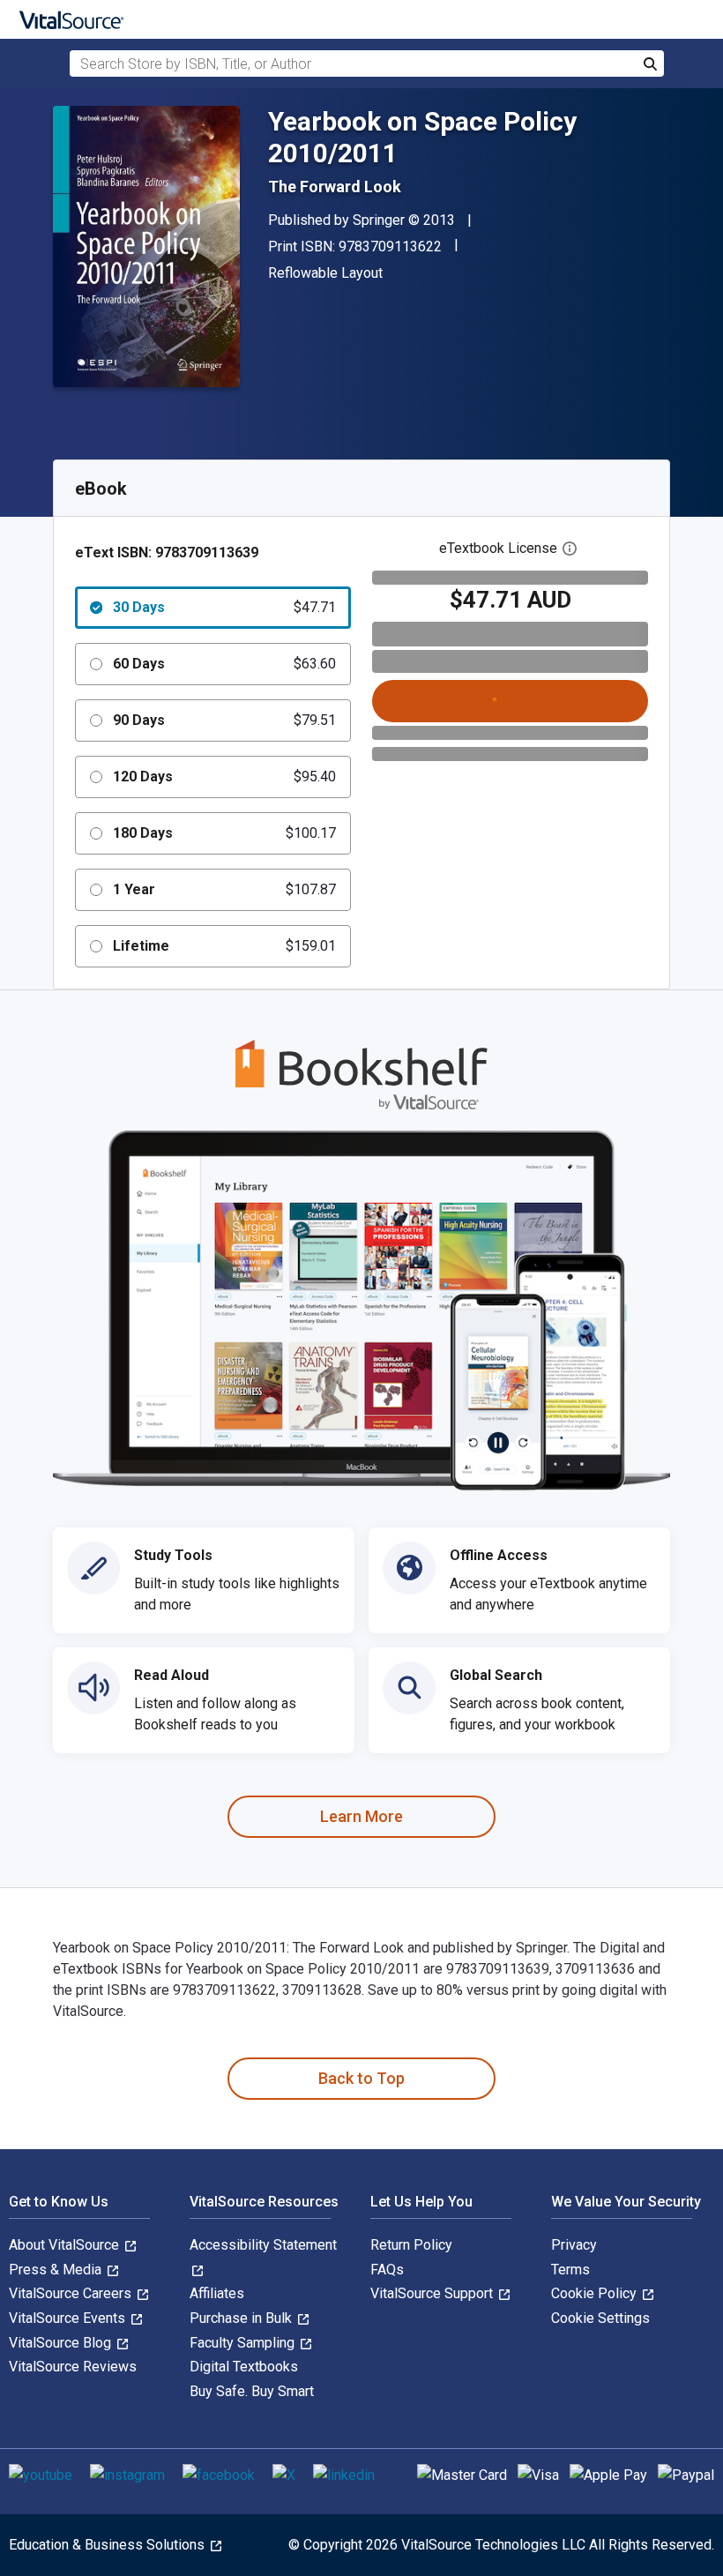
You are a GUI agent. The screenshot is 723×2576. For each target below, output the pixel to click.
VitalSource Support (433, 2293)
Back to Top (361, 2078)
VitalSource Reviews (73, 2367)
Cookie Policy (596, 2293)
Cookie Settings (600, 2318)
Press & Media (57, 2270)
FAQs (387, 2270)
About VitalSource (66, 2245)
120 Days (224, 777)
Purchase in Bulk (242, 2318)
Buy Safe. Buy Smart (252, 2391)
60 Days (224, 664)
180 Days (224, 833)
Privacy (574, 2245)
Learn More (361, 1816)
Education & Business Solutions (108, 2545)
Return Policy (411, 2245)
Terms (570, 2270)
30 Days (224, 607)
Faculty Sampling (244, 2343)
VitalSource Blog (62, 2343)
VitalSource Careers (72, 2293)
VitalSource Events (69, 2318)
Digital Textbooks (244, 2367)
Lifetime (224, 946)
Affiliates (217, 2293)
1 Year (224, 889)
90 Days (224, 720)
